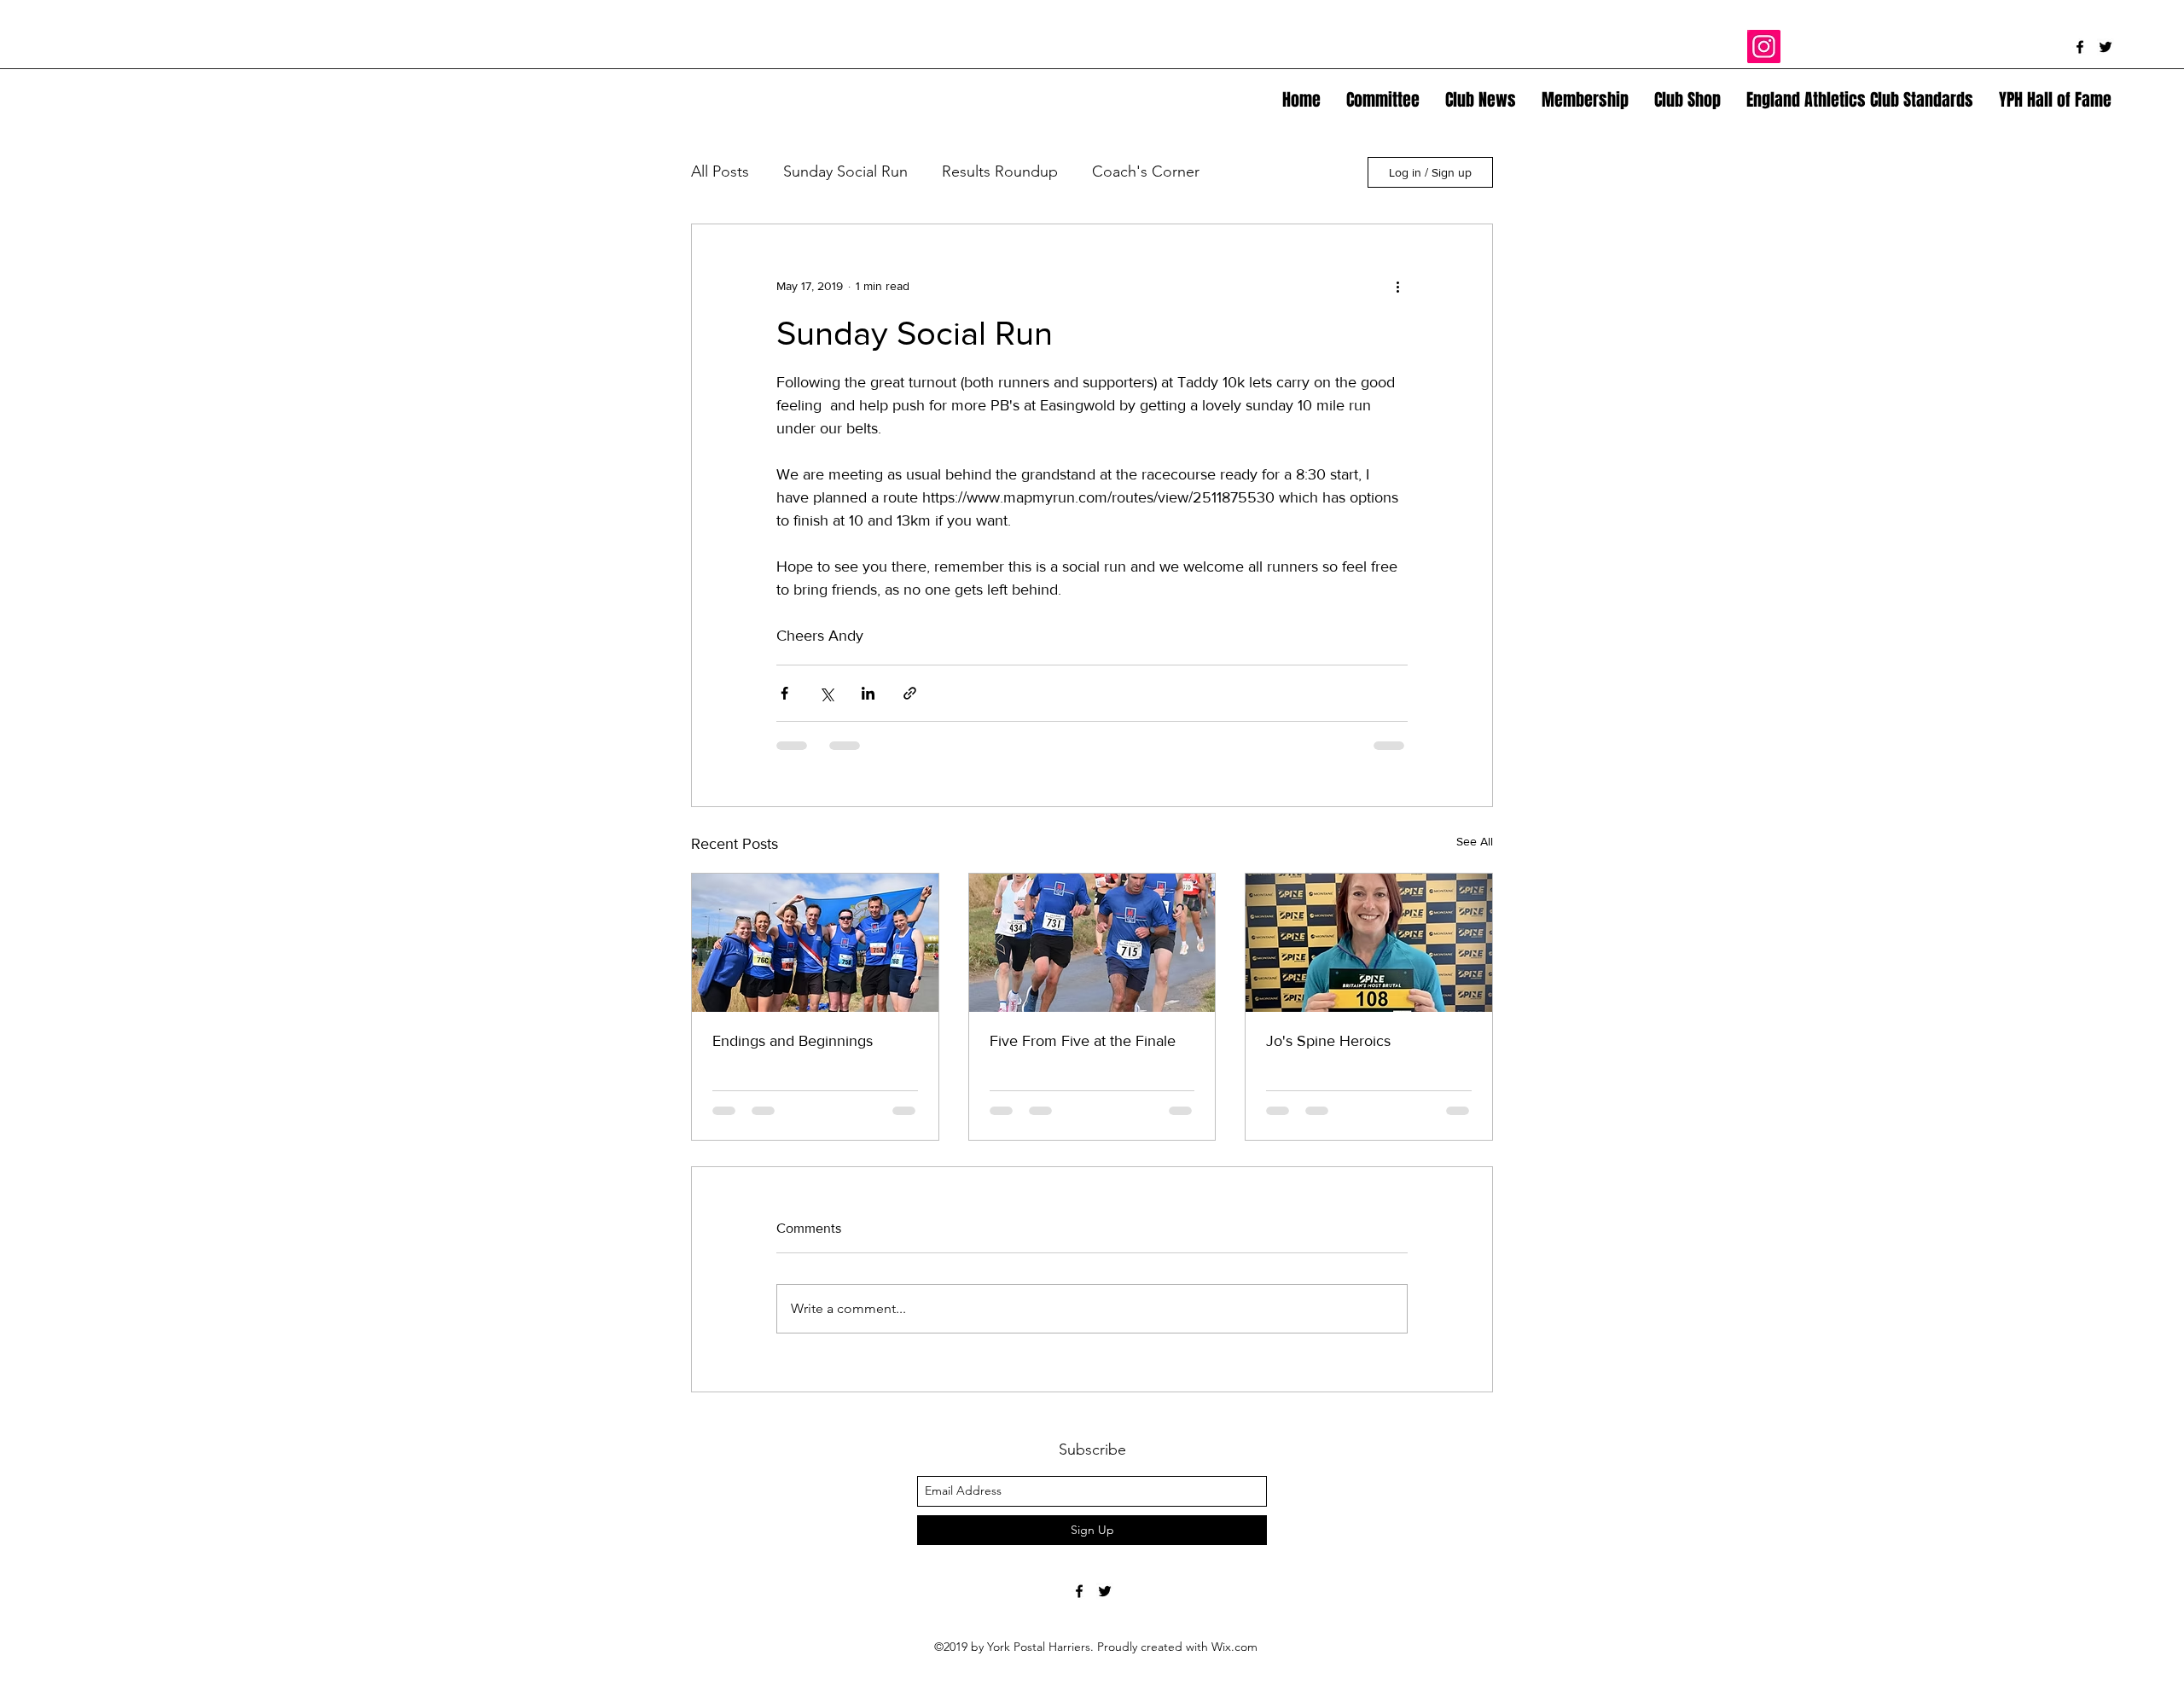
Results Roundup (1000, 171)
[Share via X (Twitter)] (826, 693)
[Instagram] (1764, 46)
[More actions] (1397, 286)
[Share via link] (910, 693)
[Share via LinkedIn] (868, 693)
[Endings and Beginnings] (815, 943)
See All (1475, 841)
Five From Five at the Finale (1083, 1041)
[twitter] (2106, 47)
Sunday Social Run (845, 171)
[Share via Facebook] (784, 693)
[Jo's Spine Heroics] (1369, 943)
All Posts (720, 171)
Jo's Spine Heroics (1328, 1041)
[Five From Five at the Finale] (1092, 943)
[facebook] (2080, 47)
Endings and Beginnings (793, 1041)
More (1252, 171)
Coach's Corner (1146, 171)
